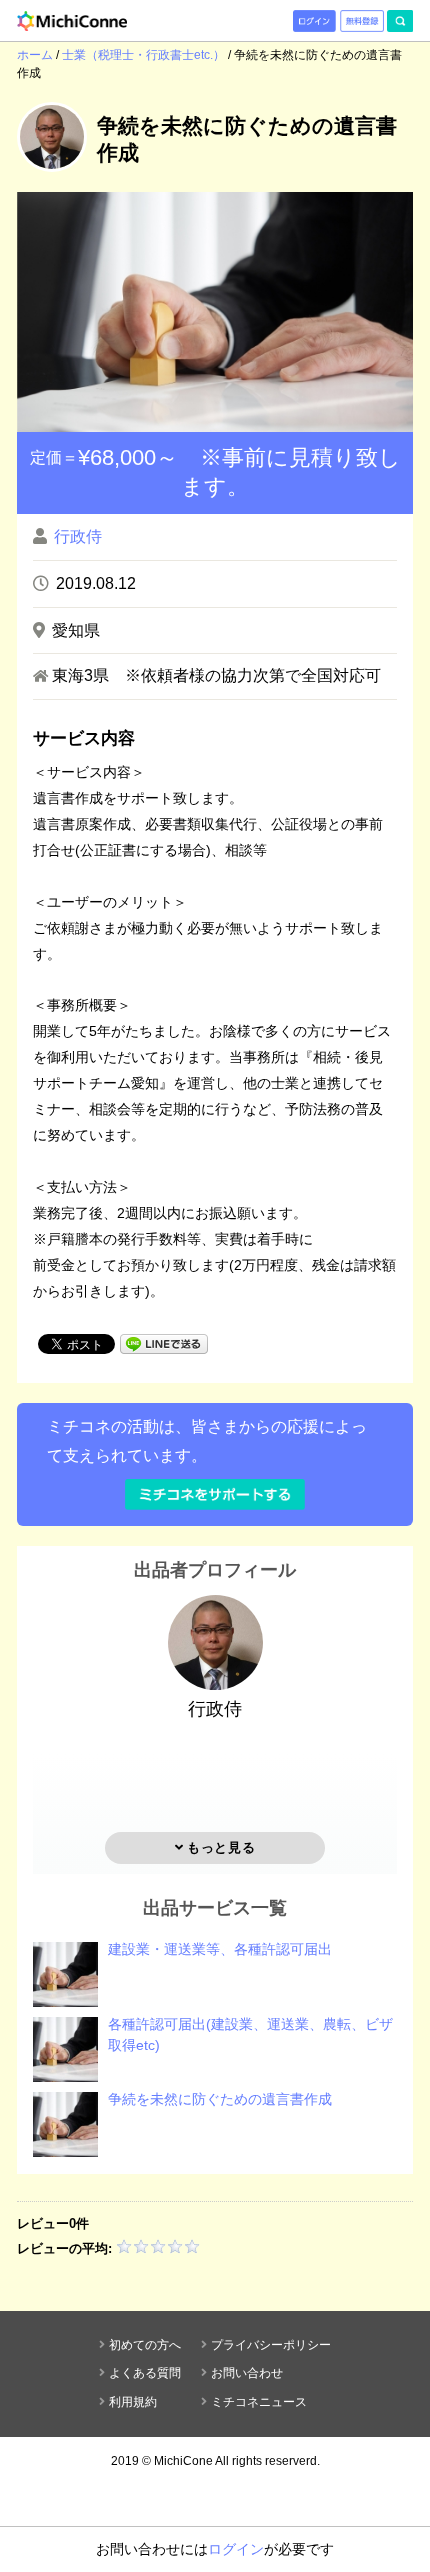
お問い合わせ (247, 2373)
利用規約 (133, 2402)
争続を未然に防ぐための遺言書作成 (220, 2099)
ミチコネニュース (259, 2402)
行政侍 (78, 536)
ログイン (236, 2549)
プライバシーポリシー (271, 2345)
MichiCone (183, 2461)
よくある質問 (145, 2373)
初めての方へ (145, 2345)
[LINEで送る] (164, 1342)
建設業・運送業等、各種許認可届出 (220, 1949)
